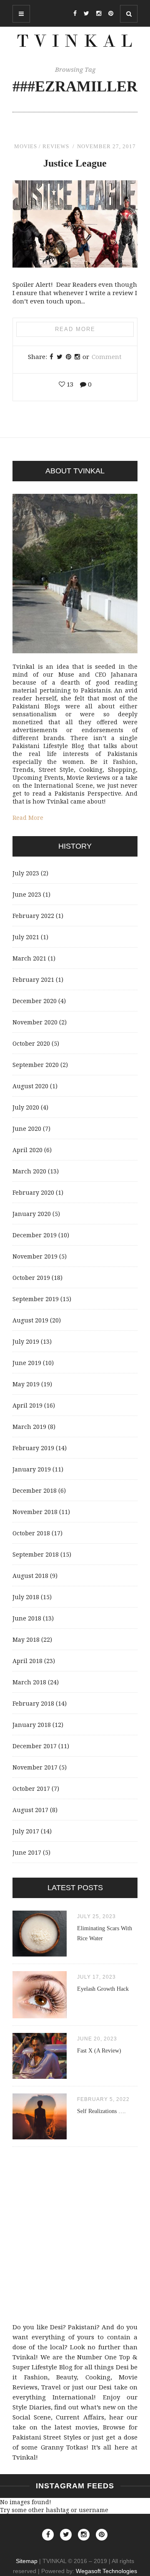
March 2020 (29, 1171)
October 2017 (31, 1789)
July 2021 (26, 937)
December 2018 (35, 1490)
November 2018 (35, 1512)
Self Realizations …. (101, 2111)
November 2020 (35, 1022)
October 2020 (31, 1043)
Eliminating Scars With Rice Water (105, 1933)
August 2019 (30, 1320)
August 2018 (30, 1576)
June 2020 (27, 1129)
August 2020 (30, 1086)
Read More (75, 329)
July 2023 (26, 873)
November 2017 (35, 1767)
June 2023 (27, 894)
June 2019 (27, 1363)
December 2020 (35, 1001)
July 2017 (26, 1831)
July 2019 (26, 1341)
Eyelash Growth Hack (103, 1989)
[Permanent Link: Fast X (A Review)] (40, 2077)
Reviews (56, 146)
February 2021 (33, 980)
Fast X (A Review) (99, 2051)
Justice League (75, 163)
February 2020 (33, 1192)
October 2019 (31, 1278)
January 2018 (32, 1725)
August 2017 (30, 1810)
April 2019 (27, 1405)
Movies (26, 146)
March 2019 (29, 1427)
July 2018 (26, 1597)
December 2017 (35, 1746)
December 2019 (35, 1235)
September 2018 (36, 1554)
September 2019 (36, 1299)
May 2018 (26, 1639)
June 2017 (27, 1852)
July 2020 (26, 1107)
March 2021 (29, 958)
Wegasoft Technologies (106, 2571)
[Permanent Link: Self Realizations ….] (40, 2137)
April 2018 (27, 1661)
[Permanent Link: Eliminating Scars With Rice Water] (40, 1954)
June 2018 (27, 1618)
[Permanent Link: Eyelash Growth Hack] (40, 2016)
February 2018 (33, 1703)
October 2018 (31, 1533)
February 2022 (33, 916)
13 (69, 384)
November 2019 (35, 1256)
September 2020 (36, 1065)
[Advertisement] (75, 2237)
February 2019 (33, 1448)
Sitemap (27, 2561)
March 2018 (29, 1682)
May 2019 (26, 1384)
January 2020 (32, 1214)
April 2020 (27, 1150)
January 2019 (32, 1469)
